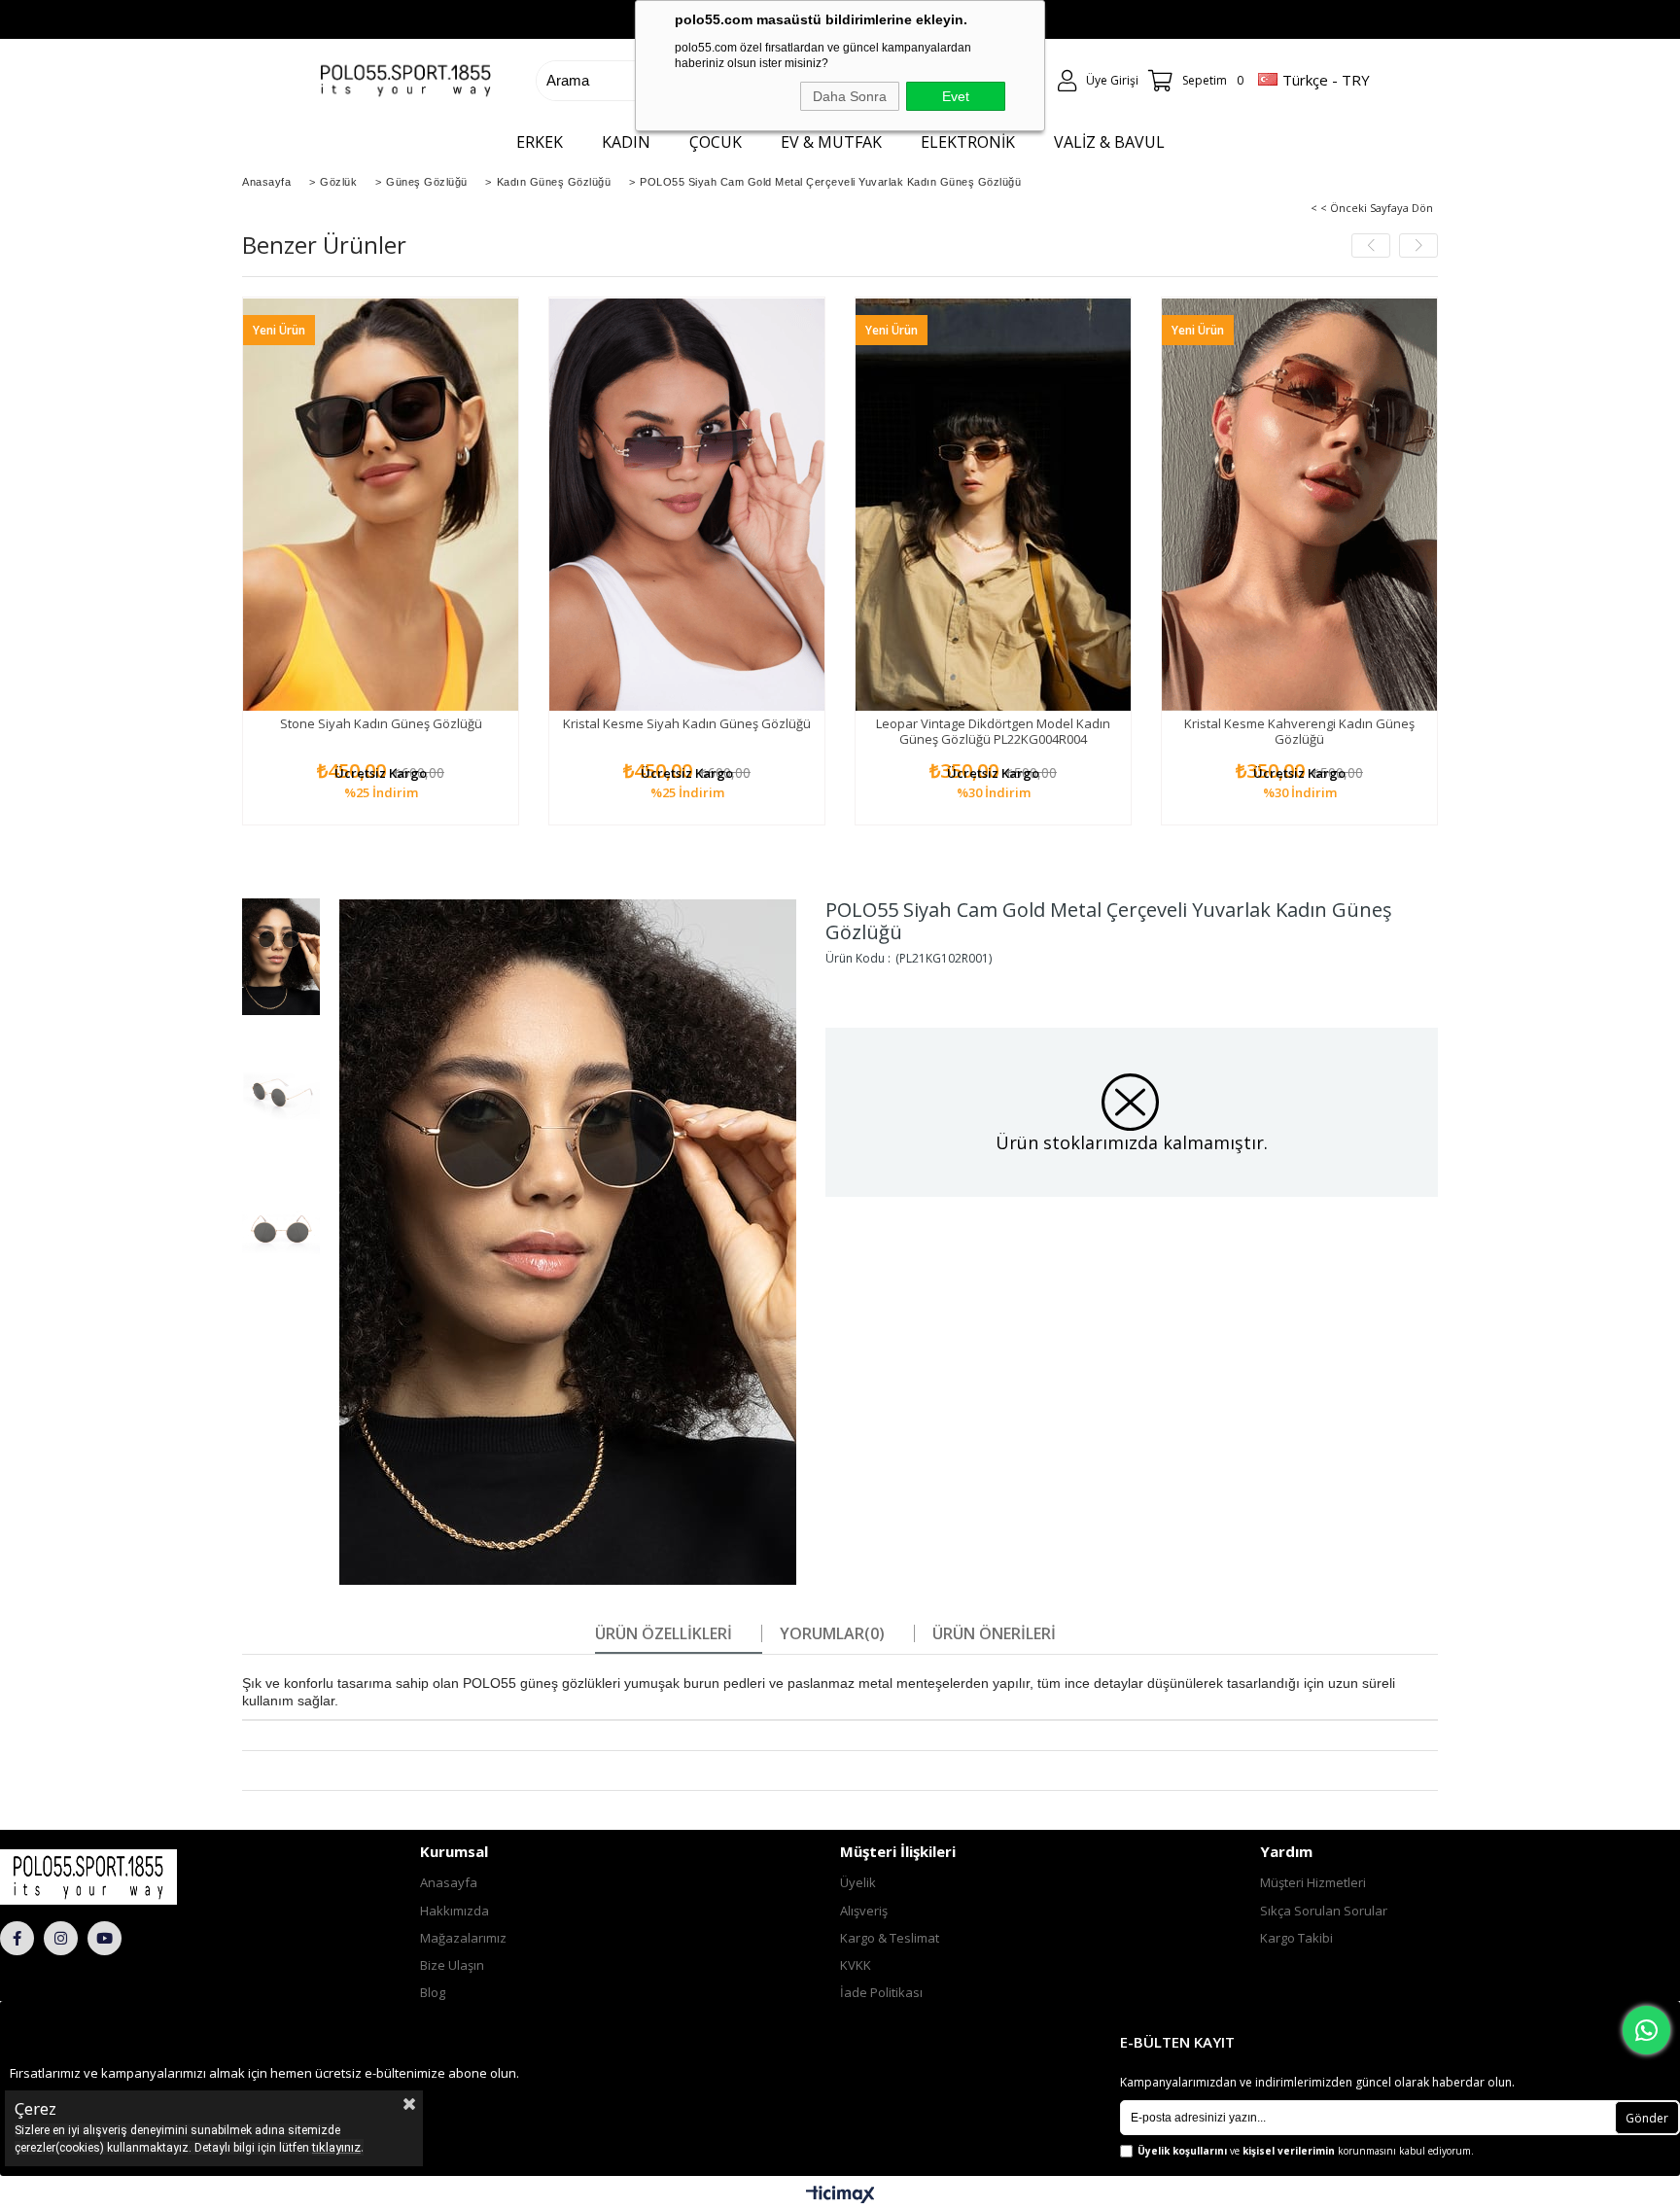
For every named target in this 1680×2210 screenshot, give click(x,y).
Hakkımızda (455, 1911)
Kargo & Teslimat (890, 1938)
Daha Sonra (850, 96)
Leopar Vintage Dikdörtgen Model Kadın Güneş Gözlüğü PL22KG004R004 (993, 731)
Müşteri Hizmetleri (1313, 1882)
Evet (956, 96)
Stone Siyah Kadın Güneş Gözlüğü (381, 723)
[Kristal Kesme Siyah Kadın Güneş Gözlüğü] (687, 504)
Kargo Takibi (1296, 1938)
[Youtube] (105, 1938)
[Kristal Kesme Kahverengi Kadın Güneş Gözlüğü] (1299, 504)
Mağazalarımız (463, 1938)
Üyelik (858, 1882)
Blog (433, 1992)
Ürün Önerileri (994, 1633)
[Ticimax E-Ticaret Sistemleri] (840, 2195)
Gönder (1647, 2118)
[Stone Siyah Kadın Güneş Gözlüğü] (381, 504)
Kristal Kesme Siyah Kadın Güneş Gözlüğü (687, 723)
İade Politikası (881, 1992)
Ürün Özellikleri (664, 1633)
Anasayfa (449, 1882)
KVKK (856, 1965)
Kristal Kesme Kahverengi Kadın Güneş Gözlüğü (1299, 731)
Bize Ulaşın (452, 1965)
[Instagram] (61, 1938)
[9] (137, 1877)
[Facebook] (17, 1938)
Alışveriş (864, 1911)
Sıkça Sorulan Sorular (1324, 1911)
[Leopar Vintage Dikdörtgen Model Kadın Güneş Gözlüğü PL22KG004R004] (993, 504)
